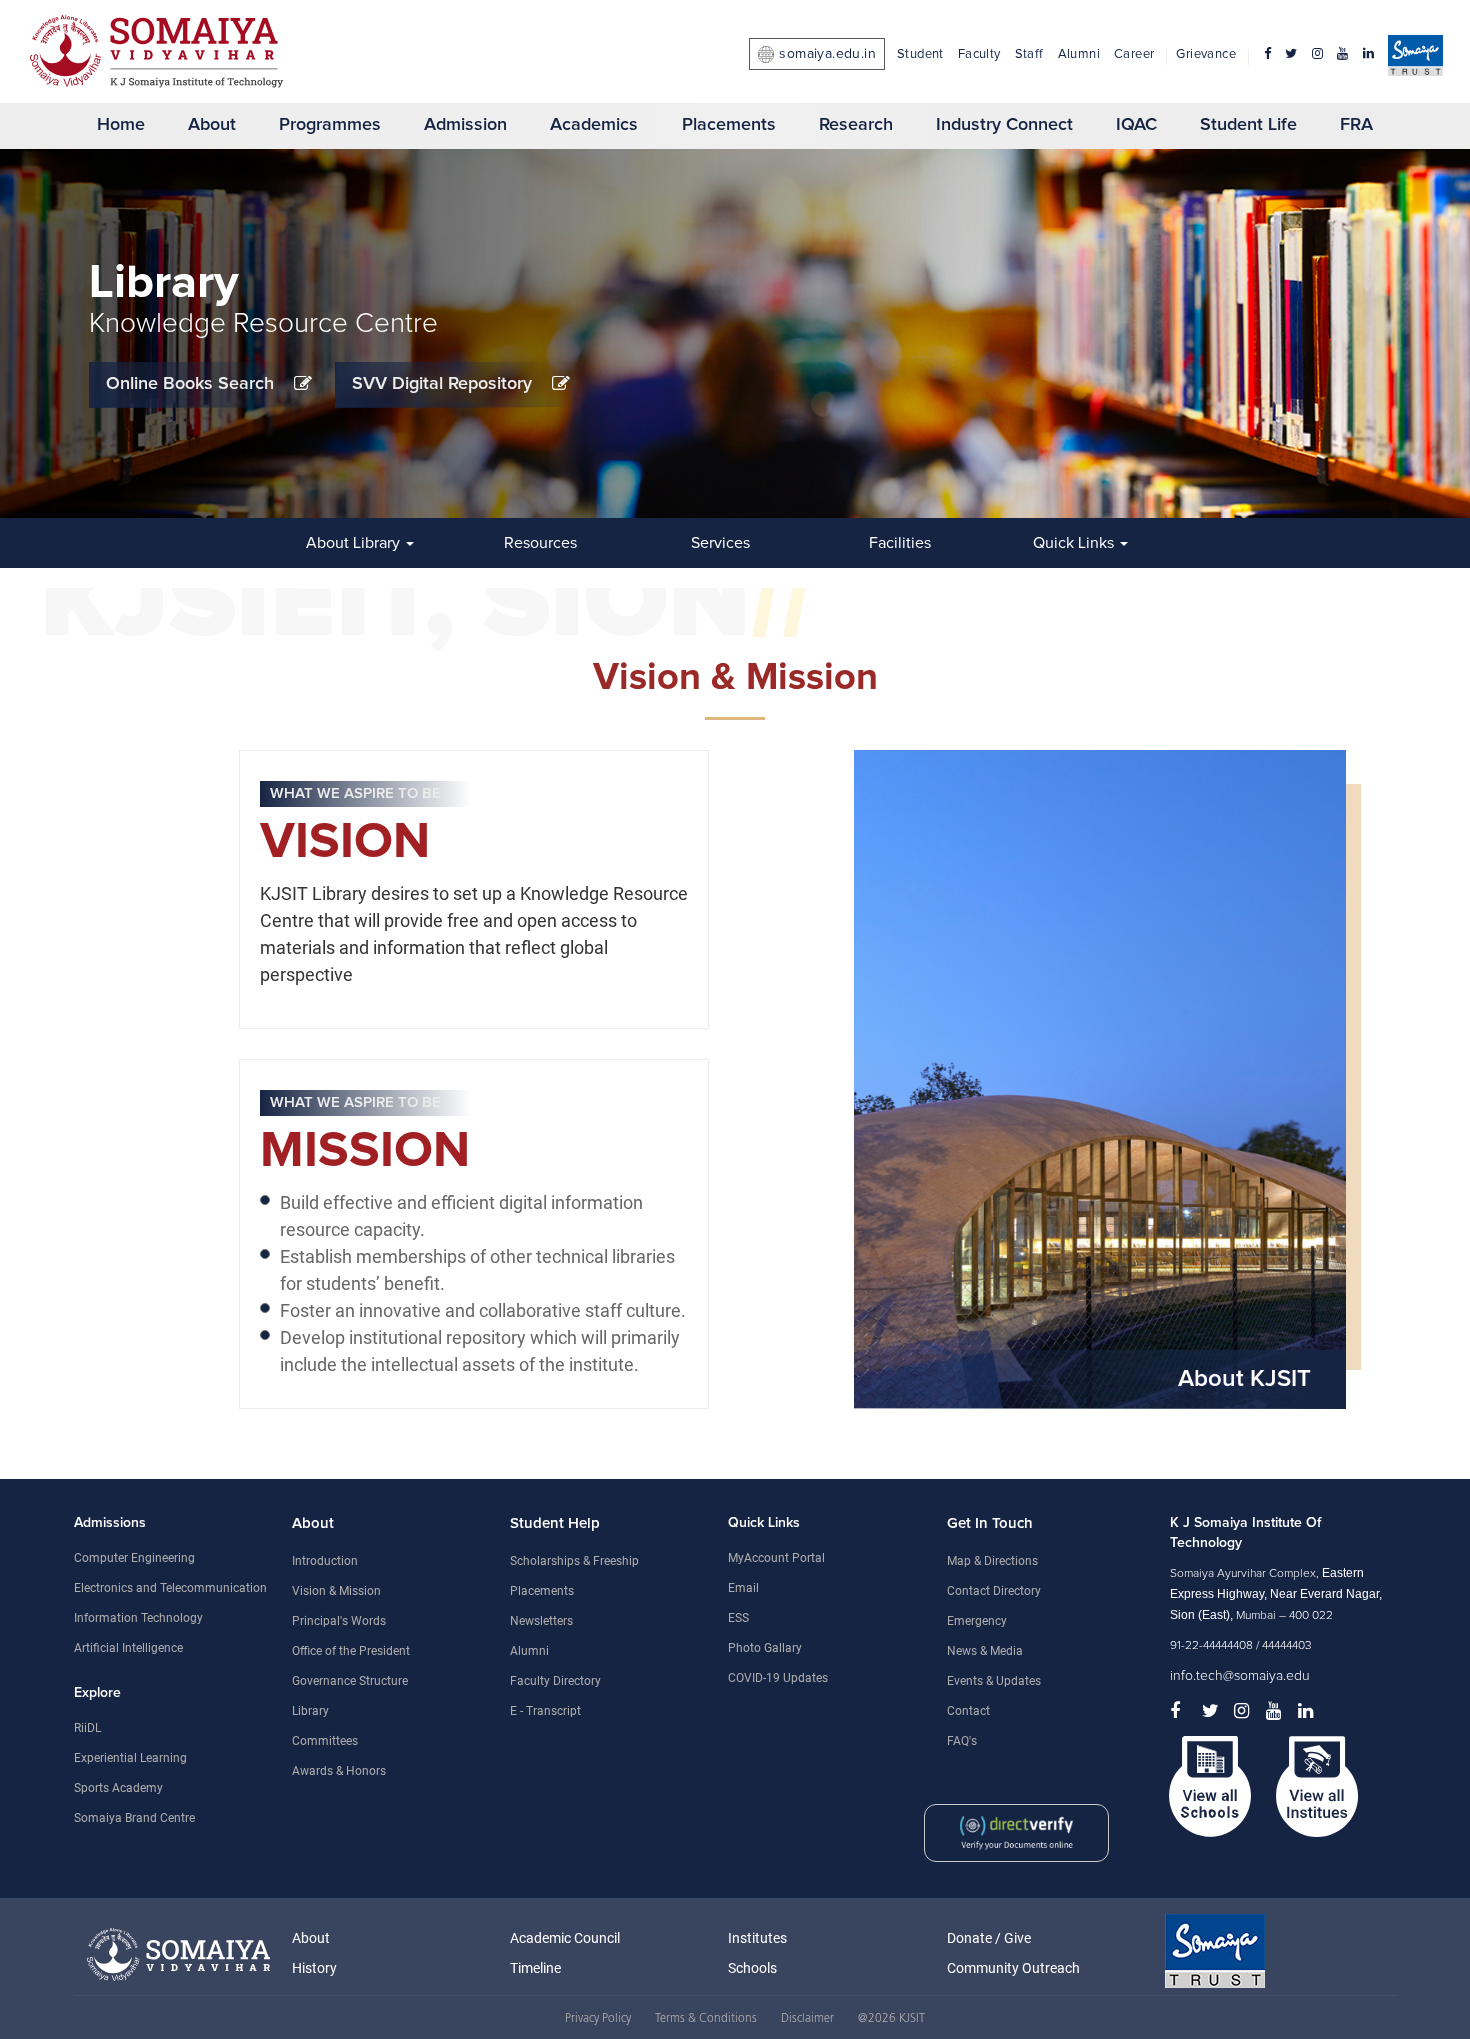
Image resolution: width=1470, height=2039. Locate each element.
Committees (325, 1741)
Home (121, 125)
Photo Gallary (765, 1648)
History (314, 1968)
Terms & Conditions (706, 2019)
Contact (968, 1711)
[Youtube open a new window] (1342, 54)
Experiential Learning (130, 1758)
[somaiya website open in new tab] (1415, 59)
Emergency (977, 1621)
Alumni (1079, 54)
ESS (738, 1618)
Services (720, 543)
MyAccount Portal (776, 1558)
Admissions (110, 1523)
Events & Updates (994, 1681)
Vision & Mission (336, 1591)
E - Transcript (545, 1711)
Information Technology (138, 1618)
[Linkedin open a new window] (1368, 54)
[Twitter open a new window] (1291, 54)
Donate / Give (989, 1938)
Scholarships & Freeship (574, 1561)
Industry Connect (1004, 125)
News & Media (985, 1651)
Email (743, 1588)
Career (1134, 54)
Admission (465, 125)
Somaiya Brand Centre (134, 1818)
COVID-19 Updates (778, 1678)
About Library (355, 543)
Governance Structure (350, 1681)
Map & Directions (992, 1561)
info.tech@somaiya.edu (1240, 1676)
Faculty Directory (555, 1681)
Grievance (1206, 54)
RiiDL (87, 1728)
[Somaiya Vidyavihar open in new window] (183, 1954)
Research (856, 125)
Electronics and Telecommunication (170, 1588)
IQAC (1136, 125)
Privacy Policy (598, 2019)
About (212, 125)
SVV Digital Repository (442, 384)
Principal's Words (339, 1621)
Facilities (900, 543)
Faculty (979, 54)
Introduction (325, 1561)
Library (310, 1711)
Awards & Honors (339, 1771)
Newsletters (541, 1621)
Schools (752, 1968)
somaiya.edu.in (827, 54)
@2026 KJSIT (891, 2019)
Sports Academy (118, 1788)
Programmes (330, 125)
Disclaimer (807, 2019)
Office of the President (351, 1651)
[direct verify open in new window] (1056, 1800)
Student (920, 54)
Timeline (535, 1968)
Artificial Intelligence (128, 1648)
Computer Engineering (134, 1558)
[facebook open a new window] (1260, 54)
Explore (97, 1693)
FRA (1356, 125)
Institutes (757, 1938)
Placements (729, 125)
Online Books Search (190, 384)
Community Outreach (1013, 1968)
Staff (1029, 54)
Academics (594, 125)
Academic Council (565, 1938)
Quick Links (1075, 543)
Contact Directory (994, 1591)
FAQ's (962, 1741)
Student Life (1248, 125)
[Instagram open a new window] (1317, 54)
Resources (540, 543)
